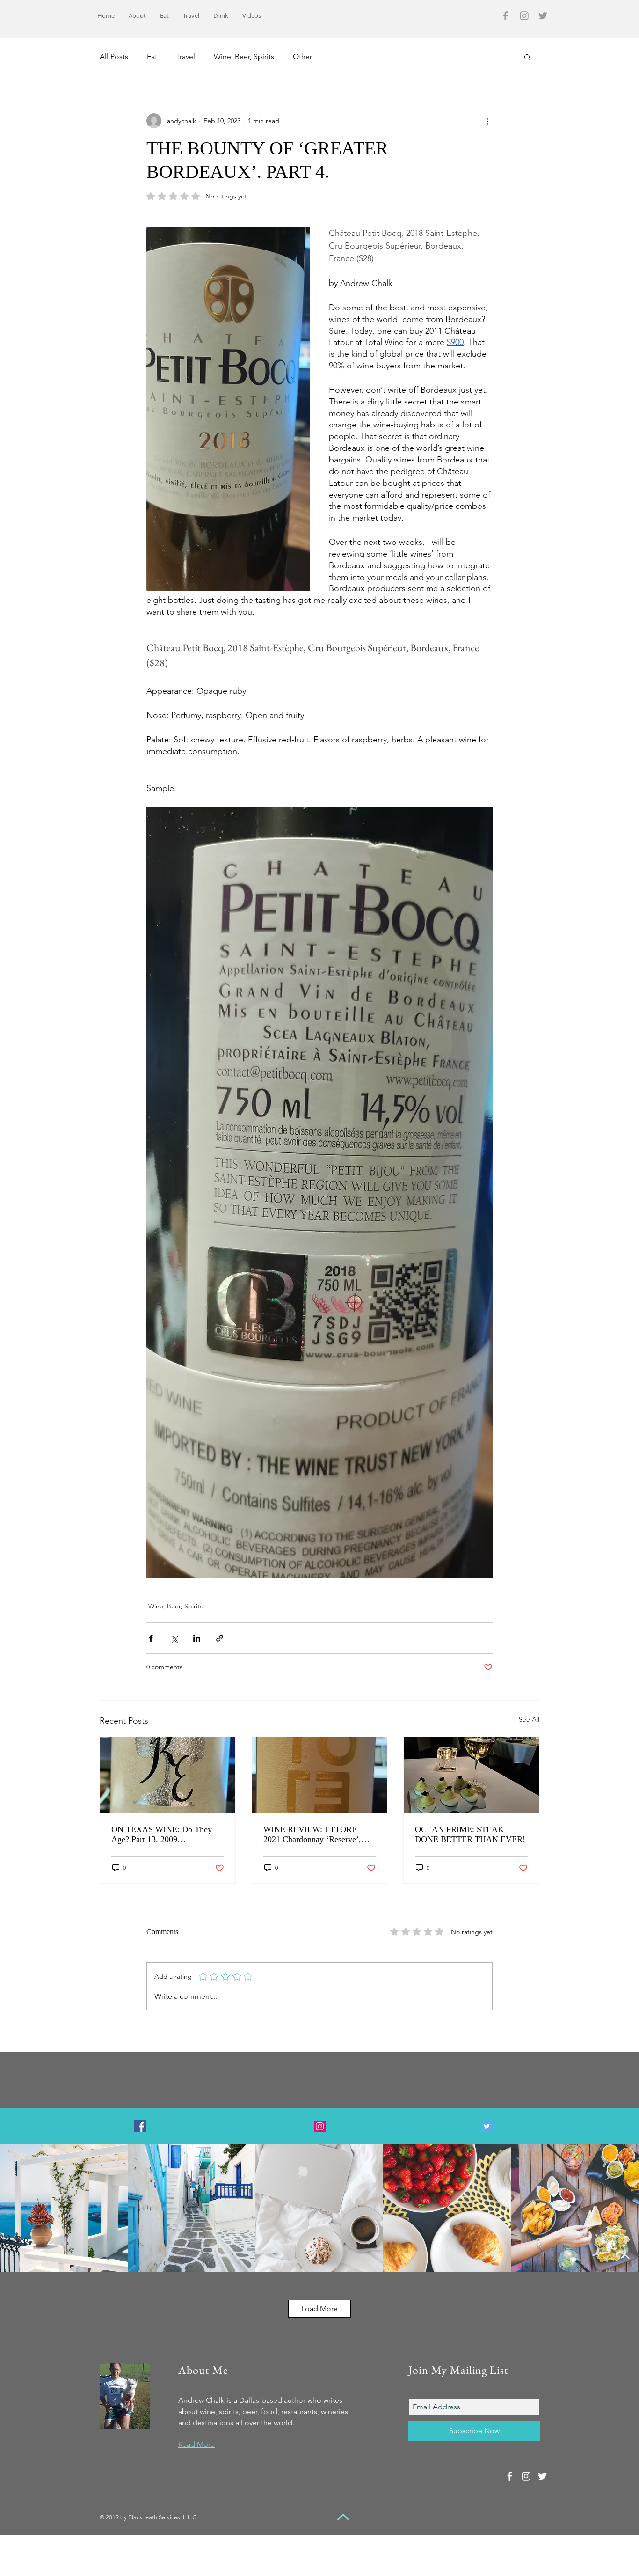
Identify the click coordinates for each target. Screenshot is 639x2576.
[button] (527, 57)
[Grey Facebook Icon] (505, 16)
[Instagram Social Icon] (320, 2126)
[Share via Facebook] (151, 1638)
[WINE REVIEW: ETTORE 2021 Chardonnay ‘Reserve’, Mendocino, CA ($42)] (320, 1775)
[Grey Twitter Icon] (543, 16)
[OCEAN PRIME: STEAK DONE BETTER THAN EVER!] (471, 1775)
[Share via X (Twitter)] (174, 1638)
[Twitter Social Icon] (487, 2126)
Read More (196, 2444)
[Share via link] (220, 1638)
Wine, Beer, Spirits (244, 56)
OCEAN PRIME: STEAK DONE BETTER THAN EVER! (470, 1834)
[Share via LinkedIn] (197, 1638)
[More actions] (487, 121)
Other (302, 56)
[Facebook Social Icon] (140, 2126)
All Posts (114, 56)
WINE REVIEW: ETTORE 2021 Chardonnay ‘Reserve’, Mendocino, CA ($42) (312, 1835)
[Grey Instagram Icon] (524, 16)
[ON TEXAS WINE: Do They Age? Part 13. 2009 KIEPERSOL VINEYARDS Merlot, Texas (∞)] (168, 1775)
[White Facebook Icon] (510, 2476)
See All (529, 1719)
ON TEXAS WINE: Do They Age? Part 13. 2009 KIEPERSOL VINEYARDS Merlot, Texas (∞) (162, 1835)
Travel (185, 56)
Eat (152, 56)
